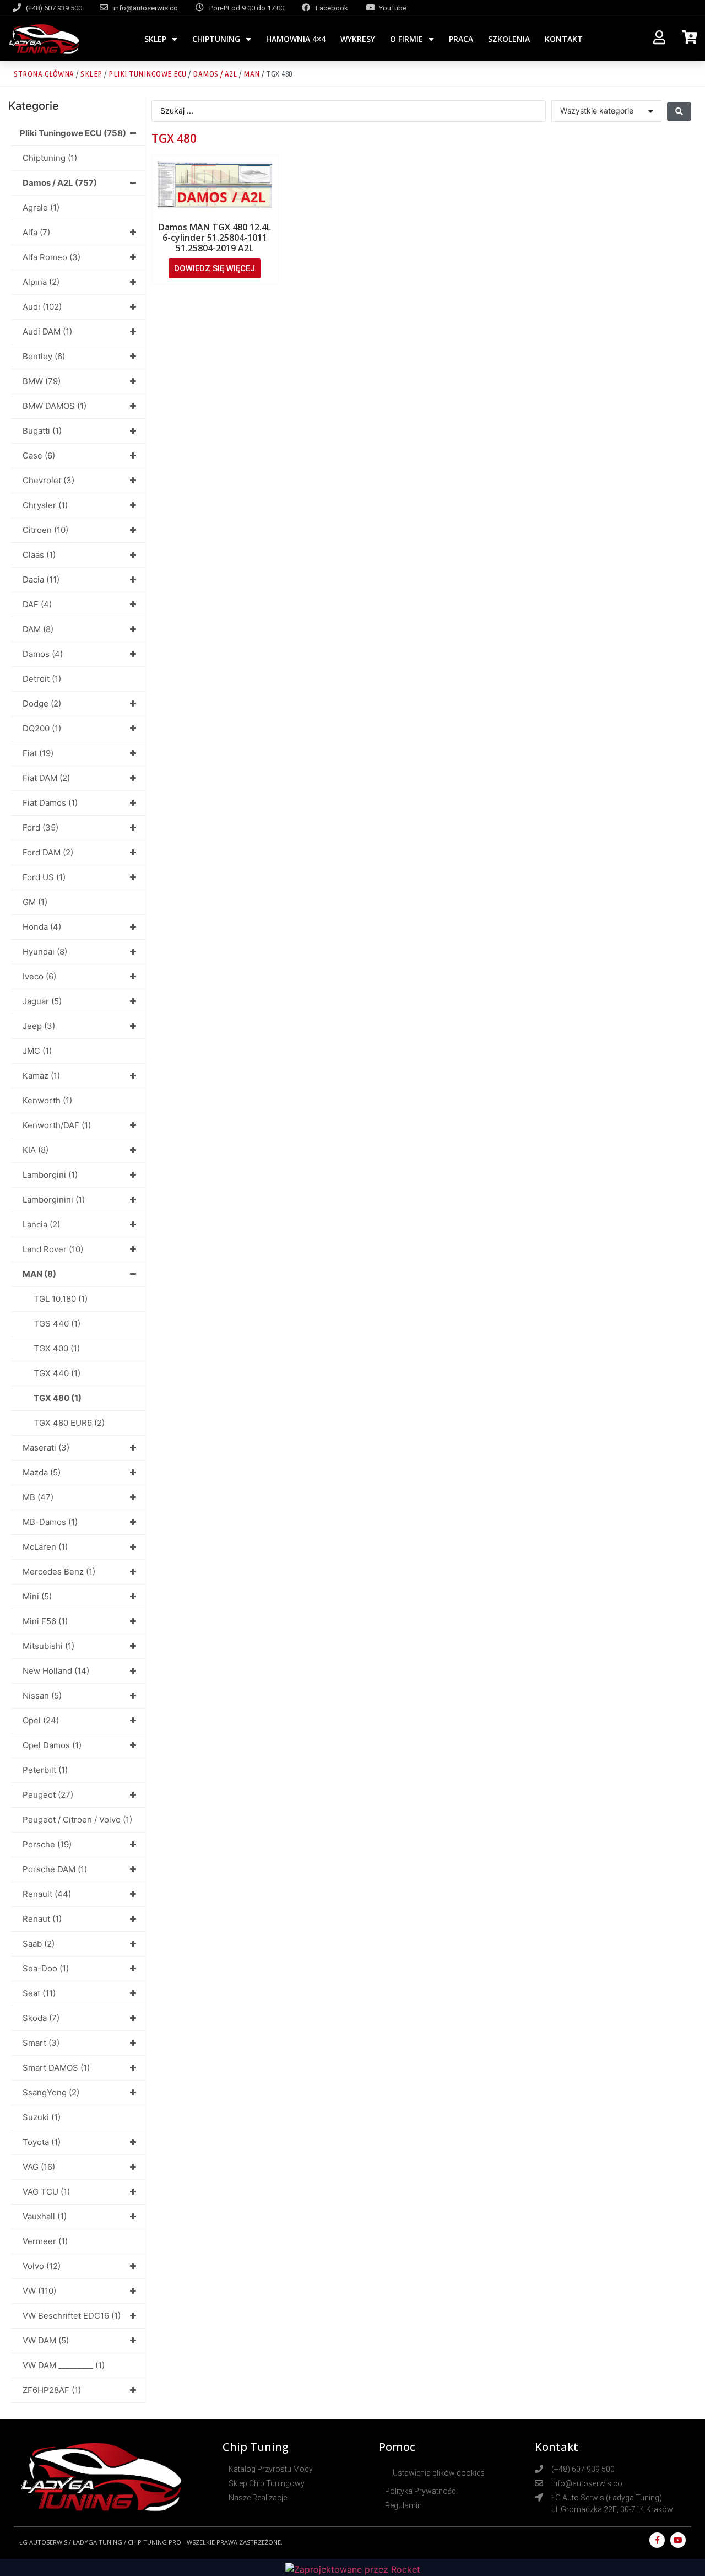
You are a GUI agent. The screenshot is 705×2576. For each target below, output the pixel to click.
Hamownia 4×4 (296, 39)
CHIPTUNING (216, 39)
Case (39, 456)
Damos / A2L (215, 74)
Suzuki (42, 2117)
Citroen (45, 530)
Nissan (42, 1696)
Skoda (41, 2018)
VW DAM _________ (64, 2365)
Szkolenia (509, 39)
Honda (42, 927)
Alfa (36, 232)
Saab (39, 1944)
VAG (39, 2167)
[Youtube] (678, 2540)
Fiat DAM (46, 778)
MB (38, 1497)
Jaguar (42, 1001)
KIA (36, 1150)
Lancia (41, 1224)
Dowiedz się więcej (215, 268)
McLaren (45, 1547)
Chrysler (45, 505)
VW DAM (46, 2340)
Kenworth (47, 1100)
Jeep (39, 1026)
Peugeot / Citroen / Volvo (77, 1820)
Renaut (42, 1919)
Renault (47, 1894)
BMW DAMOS (55, 406)
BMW (42, 381)
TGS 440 (57, 1324)
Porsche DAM (55, 1869)
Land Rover (53, 1249)
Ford (40, 828)
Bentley (44, 356)
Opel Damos (52, 1745)
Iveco (39, 976)
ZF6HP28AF (52, 2390)
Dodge (42, 704)
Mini (37, 1596)
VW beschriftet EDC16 (72, 2316)
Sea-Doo (46, 1968)
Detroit (42, 679)
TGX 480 (58, 1398)
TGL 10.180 (61, 1299)
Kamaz (41, 1076)
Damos (43, 654)
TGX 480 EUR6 (69, 1423)
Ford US (44, 877)
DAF (37, 604)
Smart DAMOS (56, 2068)
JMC (37, 1051)
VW (39, 2291)
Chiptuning (50, 158)
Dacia (41, 580)
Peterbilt (45, 1770)
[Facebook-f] (657, 2540)
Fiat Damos (50, 803)
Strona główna (44, 74)
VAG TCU (46, 2192)
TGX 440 (57, 1373)
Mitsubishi (48, 1646)
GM (35, 902)
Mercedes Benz (59, 1572)
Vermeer (45, 2241)
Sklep (155, 39)
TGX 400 (57, 1348)
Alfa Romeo (51, 257)
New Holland (56, 1671)
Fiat (38, 753)
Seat (39, 1993)
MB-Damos (50, 1522)
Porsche (47, 1844)
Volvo (42, 2266)
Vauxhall (45, 2216)
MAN (252, 74)
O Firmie (406, 39)
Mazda (42, 1472)
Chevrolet (48, 480)
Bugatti (42, 431)
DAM (38, 629)
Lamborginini (54, 1200)
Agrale (41, 208)
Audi (42, 307)
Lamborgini (50, 1175)
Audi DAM (47, 332)
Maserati (46, 1448)
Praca (461, 39)
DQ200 (42, 728)
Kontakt (564, 39)
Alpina (41, 282)
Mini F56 (45, 1621)
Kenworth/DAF (57, 1125)
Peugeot (48, 1795)
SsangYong (51, 2092)
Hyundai (45, 952)
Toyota (42, 2142)
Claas (39, 555)
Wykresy (358, 39)
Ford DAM (48, 852)
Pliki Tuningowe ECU (148, 74)
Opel (41, 1720)
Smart (41, 2043)
